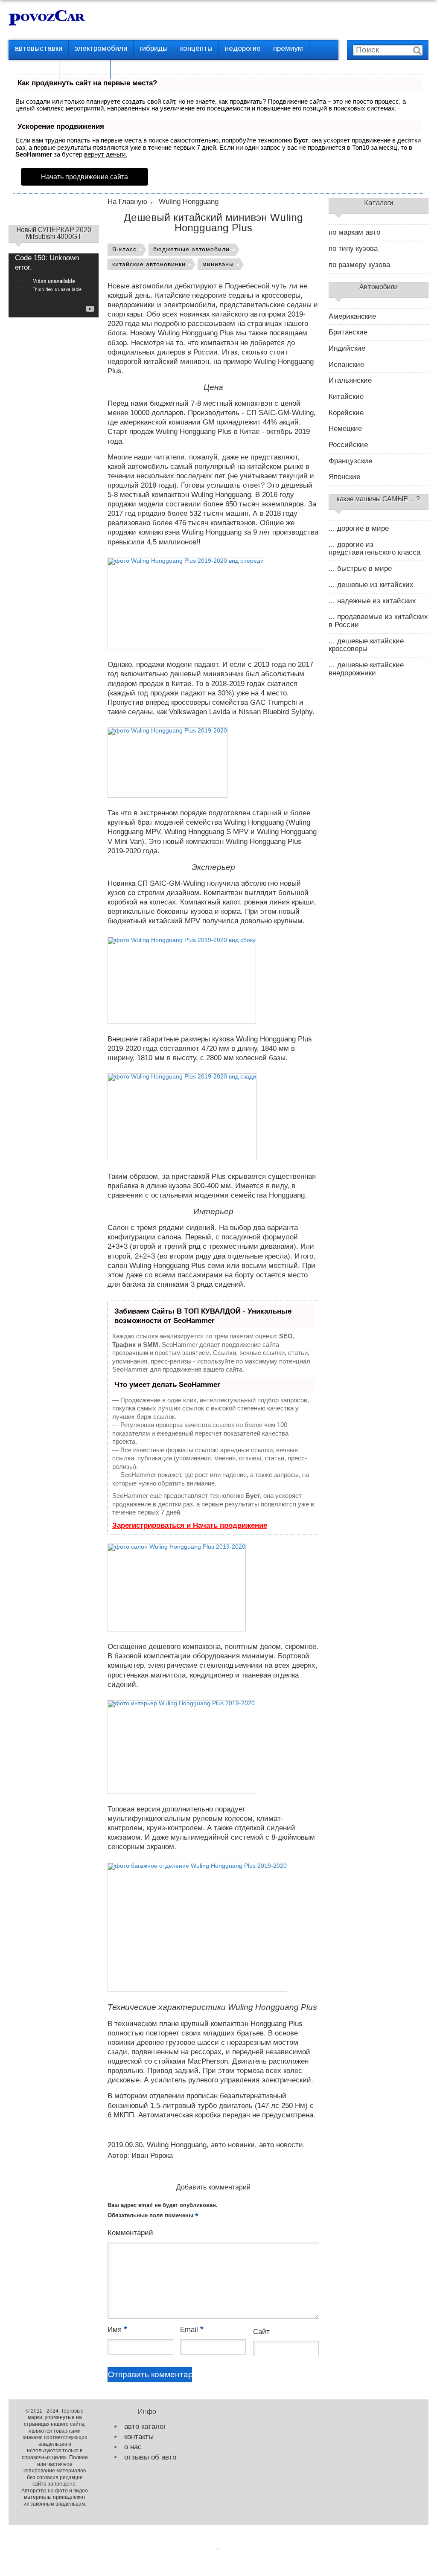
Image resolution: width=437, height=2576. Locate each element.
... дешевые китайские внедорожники (366, 669)
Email (192, 2330)
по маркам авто (354, 233)
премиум (288, 48)
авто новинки (233, 2145)
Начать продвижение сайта (84, 177)
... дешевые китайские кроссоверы (366, 645)
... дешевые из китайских (371, 585)
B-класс (124, 249)
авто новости (281, 2145)
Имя (117, 2330)
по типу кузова (353, 249)
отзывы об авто (150, 2457)
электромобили (101, 48)
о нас (133, 2447)
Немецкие (345, 429)
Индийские (347, 349)
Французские (350, 461)
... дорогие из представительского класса (374, 549)
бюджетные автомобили (191, 249)
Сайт (261, 2332)
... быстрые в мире (360, 569)
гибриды (154, 48)
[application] (54, 279)
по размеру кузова (359, 265)
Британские (348, 332)
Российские (348, 445)
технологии (85, 68)
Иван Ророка (152, 2156)
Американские (352, 317)
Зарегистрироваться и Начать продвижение (190, 1525)
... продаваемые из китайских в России (378, 621)
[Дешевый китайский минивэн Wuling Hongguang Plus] (186, 604)
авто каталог (145, 2426)
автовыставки (38, 48)
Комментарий (130, 2233)
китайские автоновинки (149, 264)
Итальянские (350, 381)
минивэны (218, 264)
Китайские (346, 397)
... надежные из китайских (372, 601)
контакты (139, 2437)
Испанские (346, 365)
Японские (344, 477)
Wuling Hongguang (177, 2145)
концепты (196, 48)
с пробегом (34, 68)
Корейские (346, 413)
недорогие (243, 48)
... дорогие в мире (359, 529)
